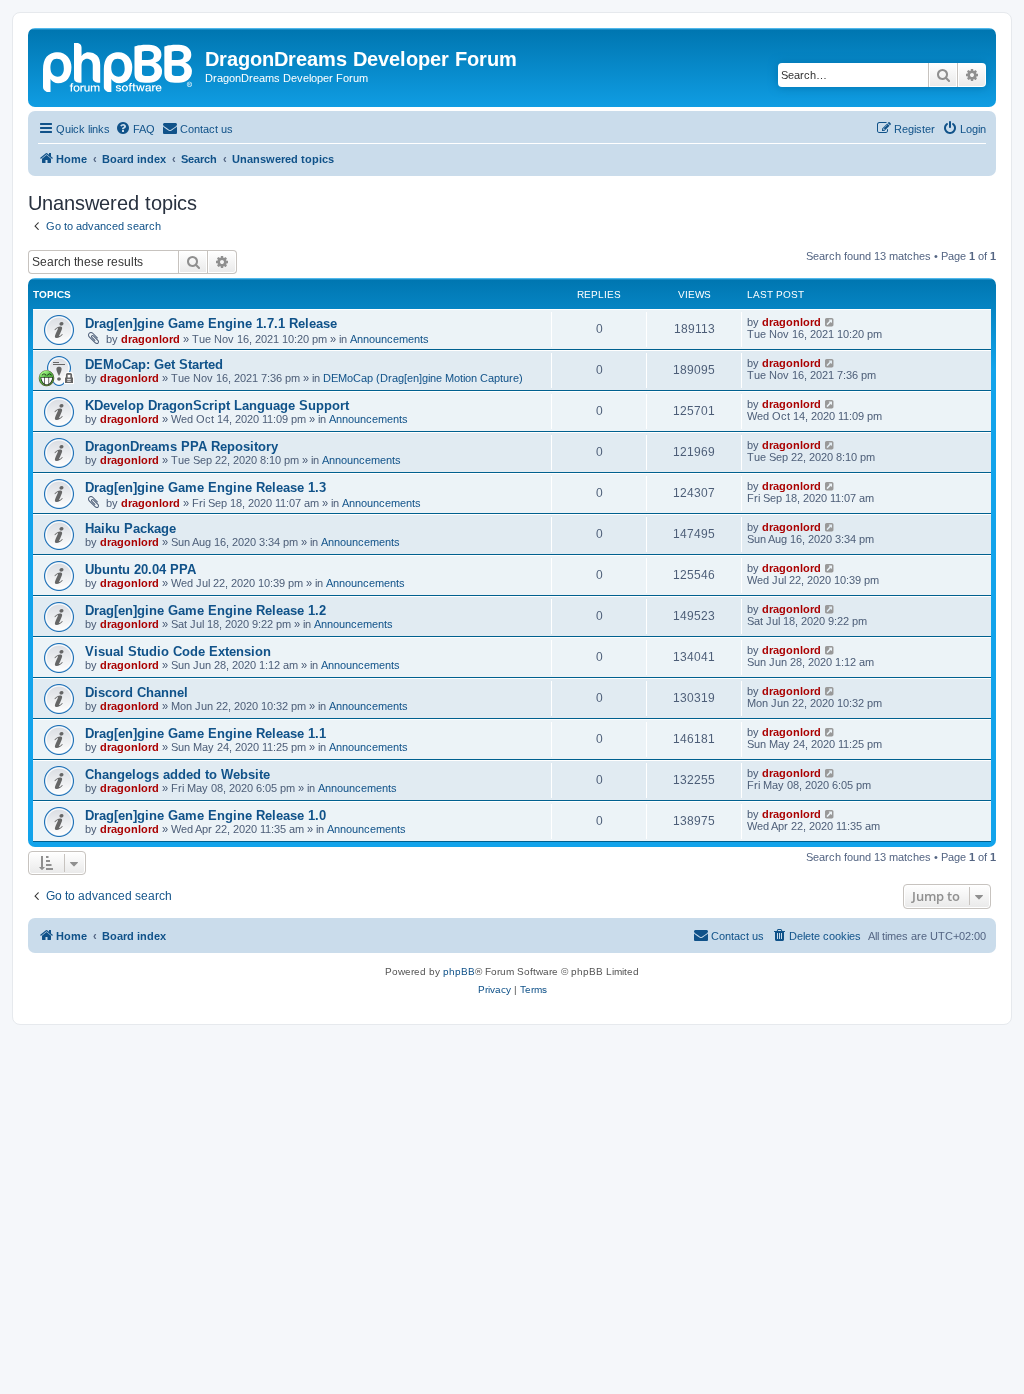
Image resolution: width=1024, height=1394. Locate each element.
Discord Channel (136, 692)
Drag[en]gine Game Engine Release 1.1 (205, 733)
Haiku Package (130, 528)
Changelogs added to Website (177, 774)
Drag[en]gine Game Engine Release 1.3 (205, 487)
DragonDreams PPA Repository (181, 446)
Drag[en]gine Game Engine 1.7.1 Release (211, 323)
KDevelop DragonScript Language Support (217, 405)
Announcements (389, 339)
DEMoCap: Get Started (154, 364)
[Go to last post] (830, 322)
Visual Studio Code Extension (178, 651)
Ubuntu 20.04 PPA (140, 569)
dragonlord (150, 339)
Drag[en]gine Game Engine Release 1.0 (205, 815)
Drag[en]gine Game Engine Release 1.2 (205, 610)
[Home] (119, 65)
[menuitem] (135, 129)
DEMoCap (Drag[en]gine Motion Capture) (423, 378)
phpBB (459, 971)
